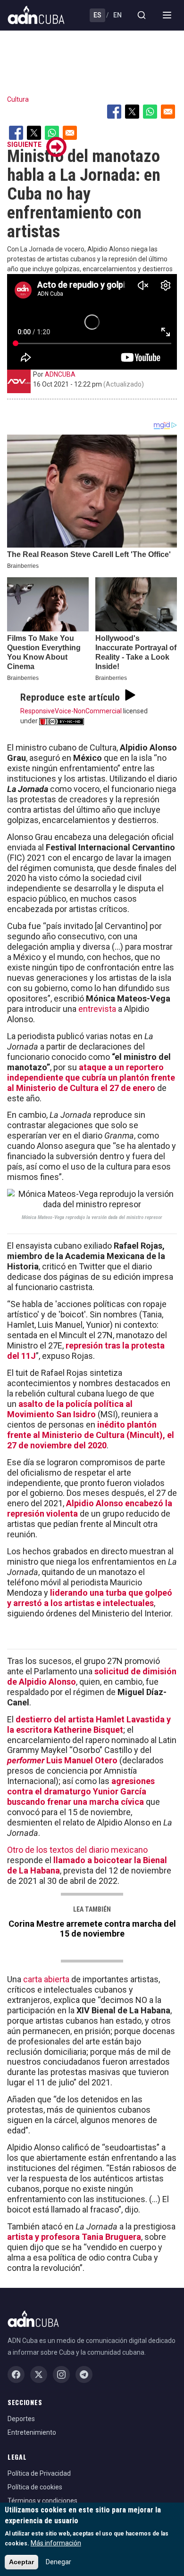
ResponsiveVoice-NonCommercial (71, 711)
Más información (56, 2543)
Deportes (21, 2419)
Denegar (59, 2562)
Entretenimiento (32, 2432)
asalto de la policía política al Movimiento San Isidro (70, 1409)
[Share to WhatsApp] (150, 112)
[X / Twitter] (39, 2374)
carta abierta (46, 1979)
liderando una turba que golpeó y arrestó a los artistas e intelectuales (90, 1598)
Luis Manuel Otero (62, 1760)
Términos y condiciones (42, 2501)
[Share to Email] (168, 112)
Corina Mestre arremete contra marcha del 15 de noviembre (92, 1929)
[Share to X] (132, 112)
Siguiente (24, 145)
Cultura (18, 99)
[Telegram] (84, 2374)
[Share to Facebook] (114, 112)
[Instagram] (61, 2374)
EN (117, 15)
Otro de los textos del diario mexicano (77, 1850)
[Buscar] (142, 15)
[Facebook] (16, 2374)
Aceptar (21, 2562)
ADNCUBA (60, 374)
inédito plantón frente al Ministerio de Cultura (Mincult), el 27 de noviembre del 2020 (91, 1435)
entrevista (97, 1009)
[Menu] (167, 15)
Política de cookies (35, 2487)
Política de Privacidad (39, 2473)
